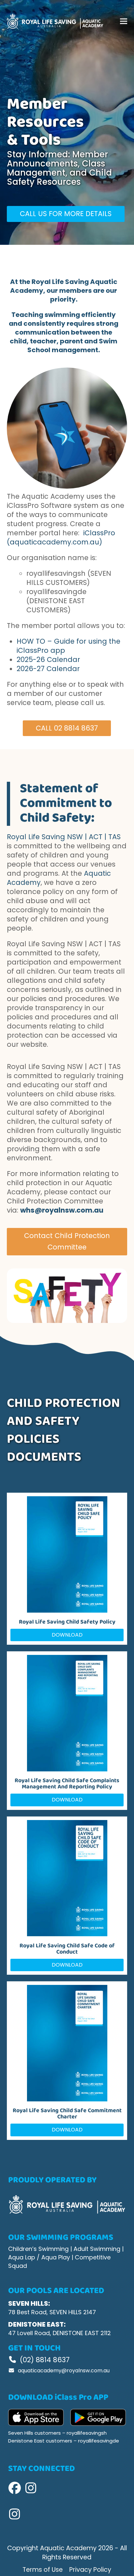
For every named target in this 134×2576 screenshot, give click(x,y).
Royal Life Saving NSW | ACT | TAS (64, 837)
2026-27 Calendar (48, 669)
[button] (124, 21)
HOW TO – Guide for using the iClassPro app (68, 646)
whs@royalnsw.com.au (62, 1210)
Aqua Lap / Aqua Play (39, 2257)
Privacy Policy (90, 2570)
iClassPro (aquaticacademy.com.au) (61, 537)
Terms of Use (43, 2570)
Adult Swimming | (99, 2249)
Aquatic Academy (68, 2548)
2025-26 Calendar (48, 660)
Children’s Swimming (38, 2249)
